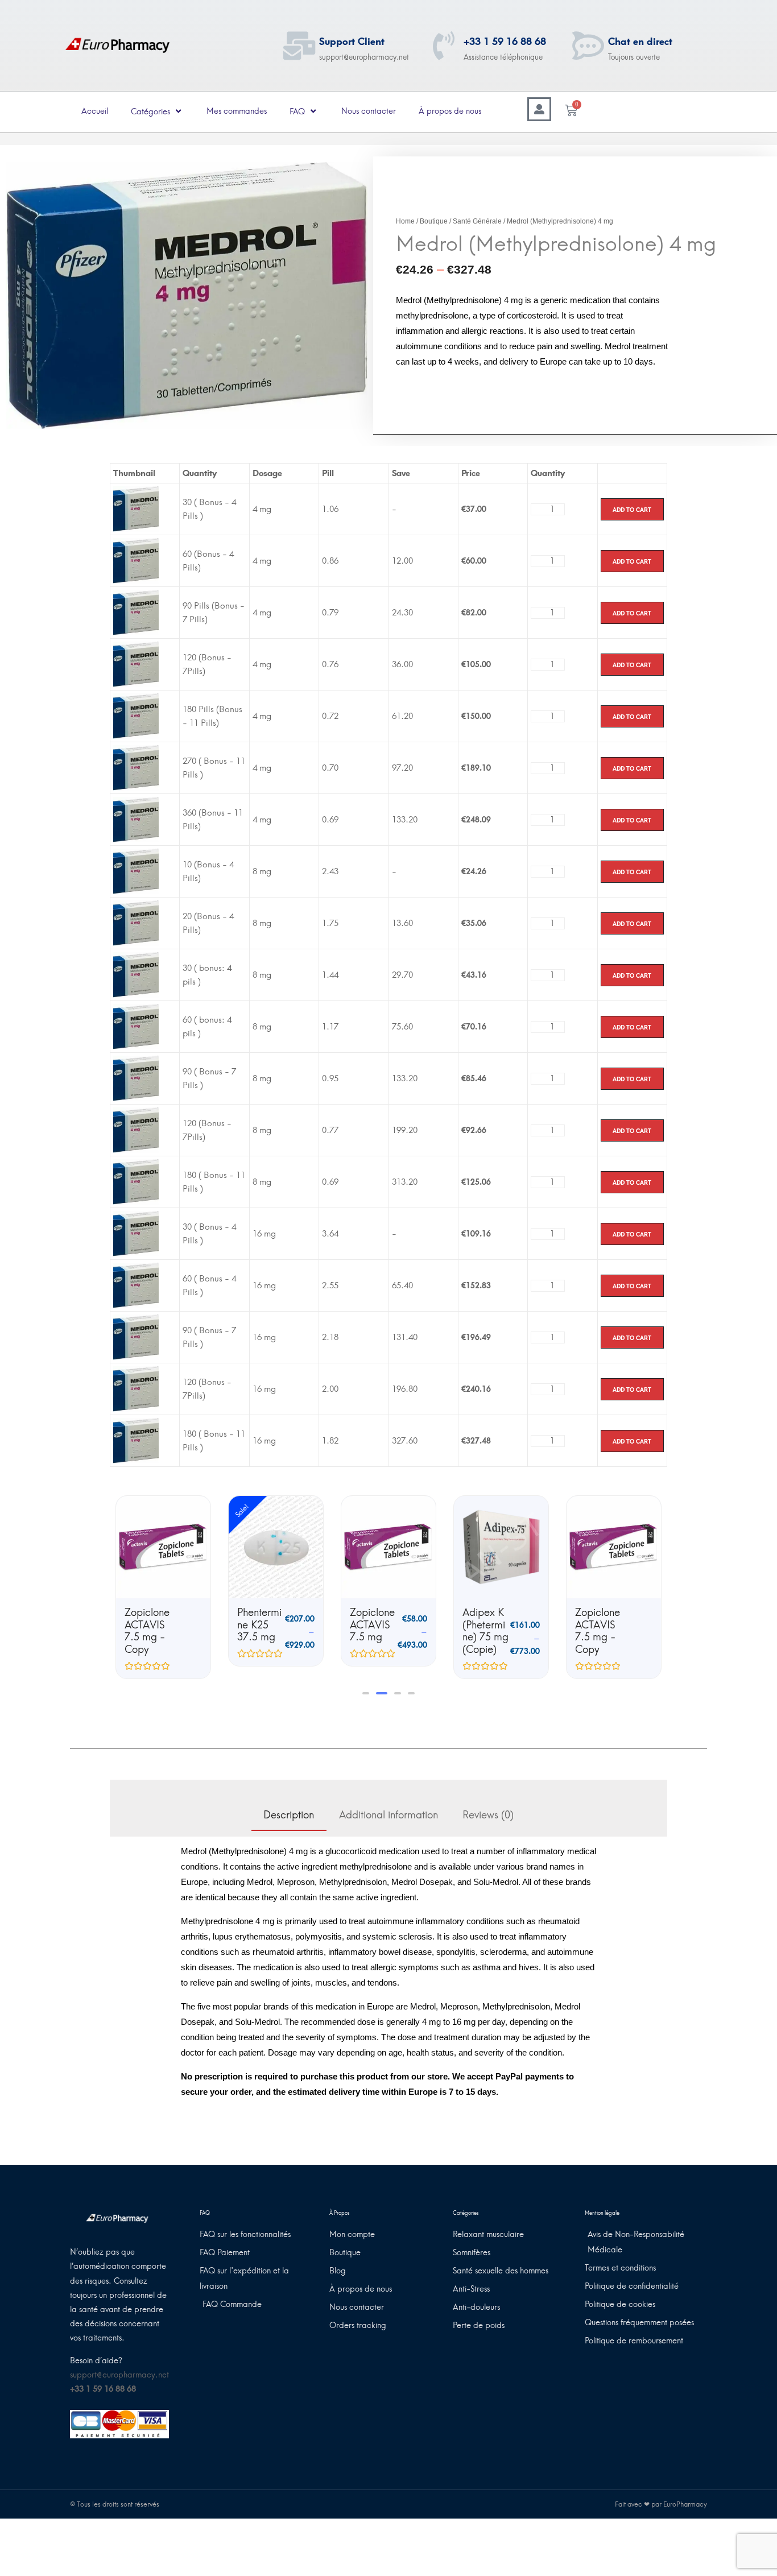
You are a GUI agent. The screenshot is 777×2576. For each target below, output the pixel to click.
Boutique (434, 221)
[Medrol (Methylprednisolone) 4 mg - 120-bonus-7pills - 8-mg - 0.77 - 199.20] (136, 1130)
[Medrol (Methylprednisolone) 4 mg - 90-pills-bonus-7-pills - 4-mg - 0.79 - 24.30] (136, 612)
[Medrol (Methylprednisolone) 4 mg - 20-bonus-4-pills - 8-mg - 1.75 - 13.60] (136, 923)
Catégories (150, 112)
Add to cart (632, 509)
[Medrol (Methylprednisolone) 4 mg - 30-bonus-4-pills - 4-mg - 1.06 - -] (136, 508)
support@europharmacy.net (119, 2375)
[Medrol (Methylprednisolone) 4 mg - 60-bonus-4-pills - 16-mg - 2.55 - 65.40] (136, 1285)
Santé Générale (477, 221)
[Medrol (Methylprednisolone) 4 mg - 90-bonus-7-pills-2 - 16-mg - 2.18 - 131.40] (136, 1337)
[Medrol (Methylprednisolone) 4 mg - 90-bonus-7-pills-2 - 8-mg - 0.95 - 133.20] (136, 1078)
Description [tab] (289, 1815)
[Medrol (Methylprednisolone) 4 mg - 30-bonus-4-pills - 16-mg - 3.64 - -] (136, 1233)
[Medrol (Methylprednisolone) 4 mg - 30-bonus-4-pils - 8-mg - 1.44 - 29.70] (136, 974)
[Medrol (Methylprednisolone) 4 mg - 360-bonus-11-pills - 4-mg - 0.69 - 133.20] (136, 819)
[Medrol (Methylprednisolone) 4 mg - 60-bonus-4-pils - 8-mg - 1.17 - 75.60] (136, 1026)
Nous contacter (369, 111)
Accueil (95, 111)
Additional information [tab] (388, 1815)
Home (405, 221)
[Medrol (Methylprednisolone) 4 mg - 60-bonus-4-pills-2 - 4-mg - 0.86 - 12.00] (136, 560)
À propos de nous (450, 111)
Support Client (352, 42)
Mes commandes (237, 111)
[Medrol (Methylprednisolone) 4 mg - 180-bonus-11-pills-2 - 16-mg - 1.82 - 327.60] (136, 1440)
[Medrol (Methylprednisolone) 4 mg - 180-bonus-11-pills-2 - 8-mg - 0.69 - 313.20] (136, 1181)
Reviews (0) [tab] (488, 1815)
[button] (366, 1693)
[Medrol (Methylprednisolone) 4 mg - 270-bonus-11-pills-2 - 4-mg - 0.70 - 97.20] (136, 767)
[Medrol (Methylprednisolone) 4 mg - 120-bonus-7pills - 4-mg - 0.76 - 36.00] (136, 664)
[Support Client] (299, 46)
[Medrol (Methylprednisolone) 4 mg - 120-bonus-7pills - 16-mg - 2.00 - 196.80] (136, 1388)
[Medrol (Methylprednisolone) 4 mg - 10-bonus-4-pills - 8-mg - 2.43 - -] (136, 871)
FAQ (297, 112)
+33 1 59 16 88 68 (505, 42)
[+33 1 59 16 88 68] (444, 46)
